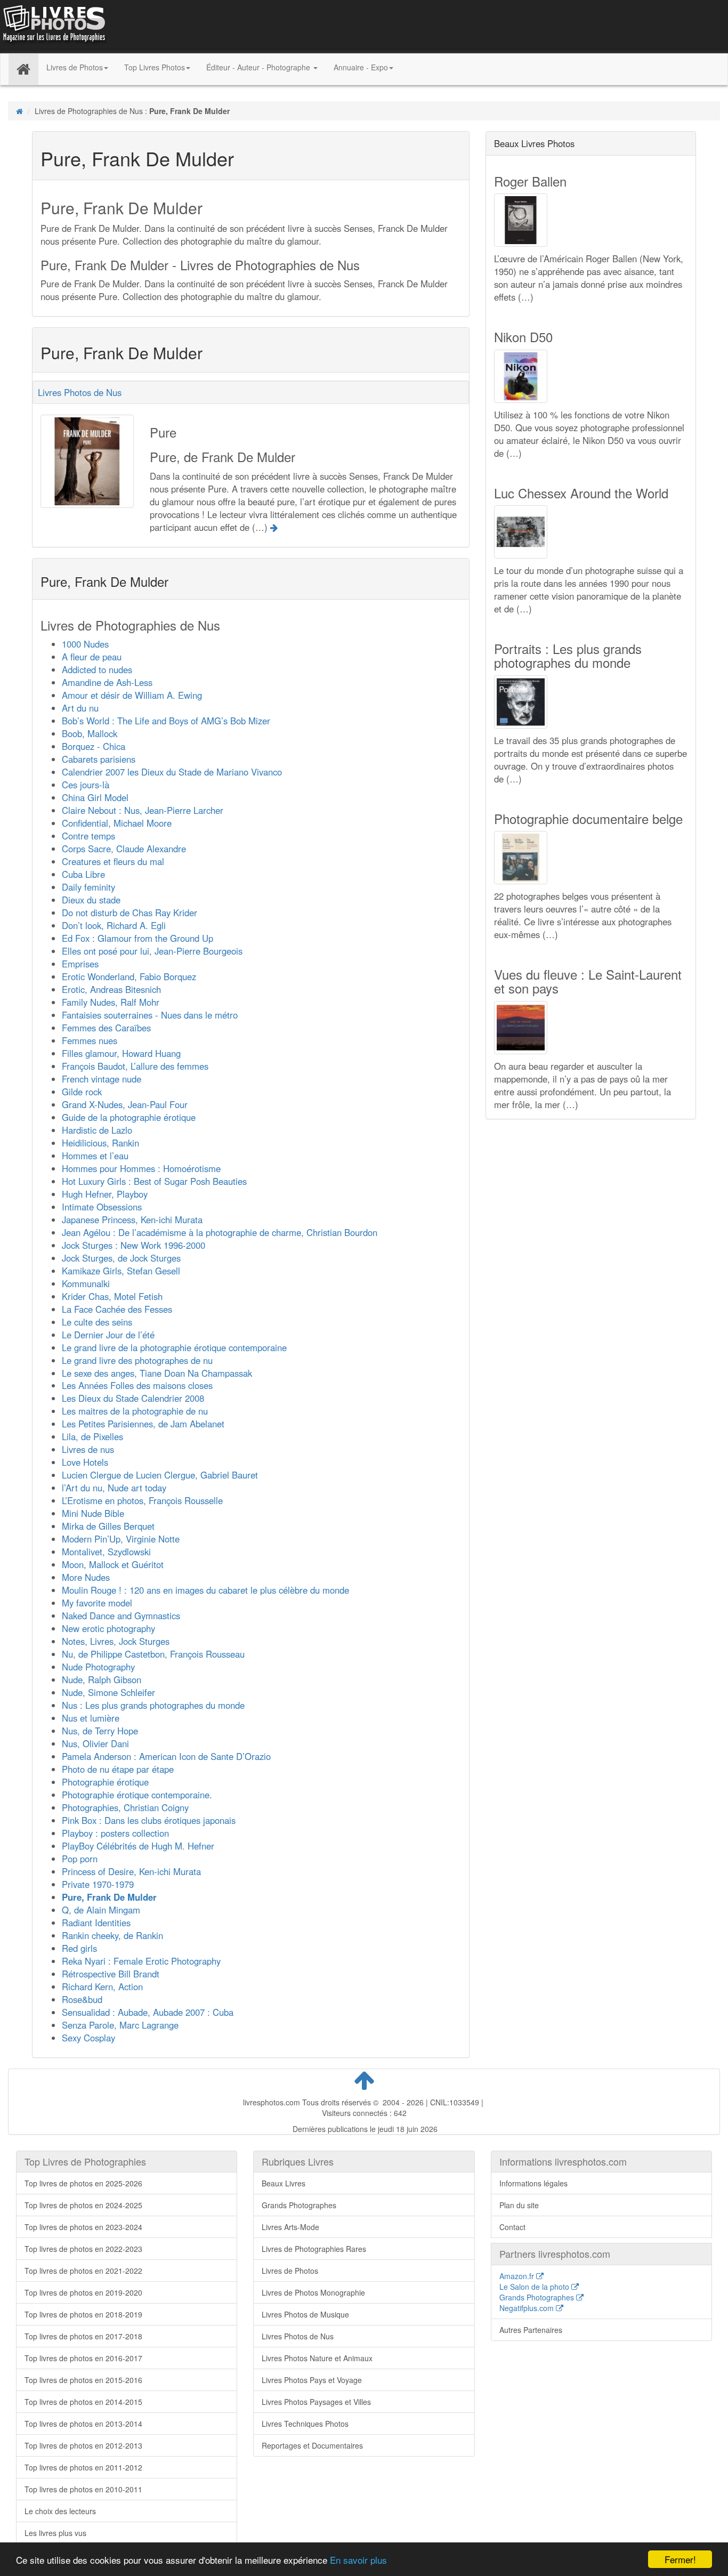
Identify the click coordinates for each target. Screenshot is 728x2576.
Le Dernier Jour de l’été (108, 1335)
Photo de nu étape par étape (118, 1769)
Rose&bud (82, 1999)
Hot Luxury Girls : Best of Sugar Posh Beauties (154, 1181)
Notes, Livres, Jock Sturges (116, 1641)
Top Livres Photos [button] (155, 67)
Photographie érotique (105, 1782)
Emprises (80, 964)
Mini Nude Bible (93, 1513)
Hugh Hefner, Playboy (105, 1194)
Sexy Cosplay (88, 2038)
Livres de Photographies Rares (314, 2249)
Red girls (79, 1948)
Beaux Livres (284, 2183)
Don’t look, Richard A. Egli (114, 925)
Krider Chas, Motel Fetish (112, 1296)
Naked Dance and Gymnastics (121, 1616)
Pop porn (80, 1859)
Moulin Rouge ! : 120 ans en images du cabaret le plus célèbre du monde (205, 1590)
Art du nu (80, 708)
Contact (512, 2227)
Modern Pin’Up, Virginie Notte (121, 1539)
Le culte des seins (97, 1322)
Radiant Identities (96, 1923)
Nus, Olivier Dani (95, 1743)
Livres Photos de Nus (80, 392)
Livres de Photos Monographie (313, 2292)
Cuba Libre (83, 874)
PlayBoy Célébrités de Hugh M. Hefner (138, 1846)
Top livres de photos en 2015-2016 (83, 2380)
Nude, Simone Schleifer (108, 1692)
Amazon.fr (518, 2276)
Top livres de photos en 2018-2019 (83, 2314)
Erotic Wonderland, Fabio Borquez (129, 976)
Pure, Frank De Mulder (109, 1897)
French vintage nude (102, 1079)
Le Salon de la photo (535, 2287)
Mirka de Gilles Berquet (108, 1526)
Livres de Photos (290, 2271)
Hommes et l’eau (95, 1156)
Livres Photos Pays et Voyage (312, 2380)
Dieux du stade (91, 900)
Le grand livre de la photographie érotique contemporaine (174, 1347)
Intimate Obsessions (102, 1207)
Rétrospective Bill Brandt (111, 1974)
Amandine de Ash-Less (107, 682)
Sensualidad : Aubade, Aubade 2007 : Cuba (148, 2012)
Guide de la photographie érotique (129, 1117)
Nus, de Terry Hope (100, 1731)
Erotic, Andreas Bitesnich (111, 989)
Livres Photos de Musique (305, 2314)
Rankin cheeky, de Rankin (112, 1935)
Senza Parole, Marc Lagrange (120, 2025)
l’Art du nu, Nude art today (114, 1488)
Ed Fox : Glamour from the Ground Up (137, 938)
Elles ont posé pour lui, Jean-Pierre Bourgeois (152, 951)
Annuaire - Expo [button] (361, 67)
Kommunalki (86, 1283)
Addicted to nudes (97, 669)
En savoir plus (358, 2560)
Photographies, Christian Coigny (125, 1807)
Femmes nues (90, 1040)
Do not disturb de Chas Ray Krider (130, 912)
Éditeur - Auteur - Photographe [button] (259, 67)
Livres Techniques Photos (305, 2424)
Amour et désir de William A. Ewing (132, 695)
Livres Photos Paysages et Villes (316, 2402)
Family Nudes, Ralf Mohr (111, 1002)
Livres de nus (88, 1449)
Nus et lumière (91, 1718)
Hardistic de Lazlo (97, 1130)
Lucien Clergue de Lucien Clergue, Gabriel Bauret (160, 1475)
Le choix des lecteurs (60, 2511)
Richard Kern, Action (102, 1986)
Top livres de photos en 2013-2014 (83, 2424)
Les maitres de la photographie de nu (135, 1411)
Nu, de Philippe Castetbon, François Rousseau (153, 1654)
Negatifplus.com (528, 2308)
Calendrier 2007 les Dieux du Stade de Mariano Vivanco (172, 772)
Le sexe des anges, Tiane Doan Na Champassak (157, 1373)
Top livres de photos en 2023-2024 (83, 2227)
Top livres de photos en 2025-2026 (83, 2183)
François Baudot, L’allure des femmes (135, 1066)
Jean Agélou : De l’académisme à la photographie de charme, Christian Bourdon (220, 1232)
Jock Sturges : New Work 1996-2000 (134, 1245)
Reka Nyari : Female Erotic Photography (141, 1961)
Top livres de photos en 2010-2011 (83, 2489)
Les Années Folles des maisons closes (137, 1385)
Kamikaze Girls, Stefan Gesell (121, 1271)
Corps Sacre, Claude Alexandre (124, 849)
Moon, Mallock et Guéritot (113, 1564)
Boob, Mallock (90, 733)
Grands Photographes (299, 2205)
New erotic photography (108, 1628)
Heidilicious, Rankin (100, 1143)
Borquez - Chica (94, 746)
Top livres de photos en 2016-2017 (83, 2358)
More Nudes (86, 1577)
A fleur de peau (92, 657)
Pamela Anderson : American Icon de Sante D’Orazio (166, 1756)
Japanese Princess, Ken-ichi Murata (132, 1220)
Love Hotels (85, 1462)
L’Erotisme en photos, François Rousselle (142, 1500)
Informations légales (533, 2183)
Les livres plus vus (55, 2533)
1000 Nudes (85, 644)
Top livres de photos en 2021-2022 (83, 2271)
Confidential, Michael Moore (117, 823)
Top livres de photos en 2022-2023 (83, 2249)
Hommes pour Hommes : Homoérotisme (141, 1168)
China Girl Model (95, 797)
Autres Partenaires (531, 2330)
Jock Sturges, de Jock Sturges (121, 1258)
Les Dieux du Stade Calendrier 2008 (133, 1398)
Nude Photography (98, 1667)
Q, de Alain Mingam (101, 1910)
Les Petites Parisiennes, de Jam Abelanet (143, 1424)
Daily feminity (88, 887)
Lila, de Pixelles (92, 1436)
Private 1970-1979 (98, 1884)
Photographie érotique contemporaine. (137, 1795)
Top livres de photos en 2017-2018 (83, 2336)
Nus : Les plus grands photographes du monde (153, 1705)
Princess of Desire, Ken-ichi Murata (131, 1871)
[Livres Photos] (53, 26)
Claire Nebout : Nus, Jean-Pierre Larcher (143, 810)
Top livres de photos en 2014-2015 (83, 2402)
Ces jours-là (86, 785)
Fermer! (680, 2559)
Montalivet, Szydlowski (106, 1552)
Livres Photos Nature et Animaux (317, 2358)
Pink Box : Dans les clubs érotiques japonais (149, 1820)
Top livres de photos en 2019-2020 (83, 2292)
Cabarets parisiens (99, 759)
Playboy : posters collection (115, 1833)
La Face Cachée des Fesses (117, 1309)
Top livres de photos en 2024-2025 (83, 2205)
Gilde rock (82, 1092)
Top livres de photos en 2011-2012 (83, 2467)
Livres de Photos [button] (75, 67)
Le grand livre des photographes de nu (137, 1360)
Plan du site (519, 2205)
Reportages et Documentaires (312, 2445)
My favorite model (97, 1603)
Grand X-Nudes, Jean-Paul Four (125, 1104)
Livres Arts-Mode (290, 2227)
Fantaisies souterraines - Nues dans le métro (150, 1015)
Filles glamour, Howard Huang (121, 1053)
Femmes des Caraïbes (106, 1028)
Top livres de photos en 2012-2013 (83, 2445)
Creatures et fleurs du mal (113, 861)
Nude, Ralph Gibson (102, 1679)
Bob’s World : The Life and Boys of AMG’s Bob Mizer (166, 721)
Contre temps (88, 836)
